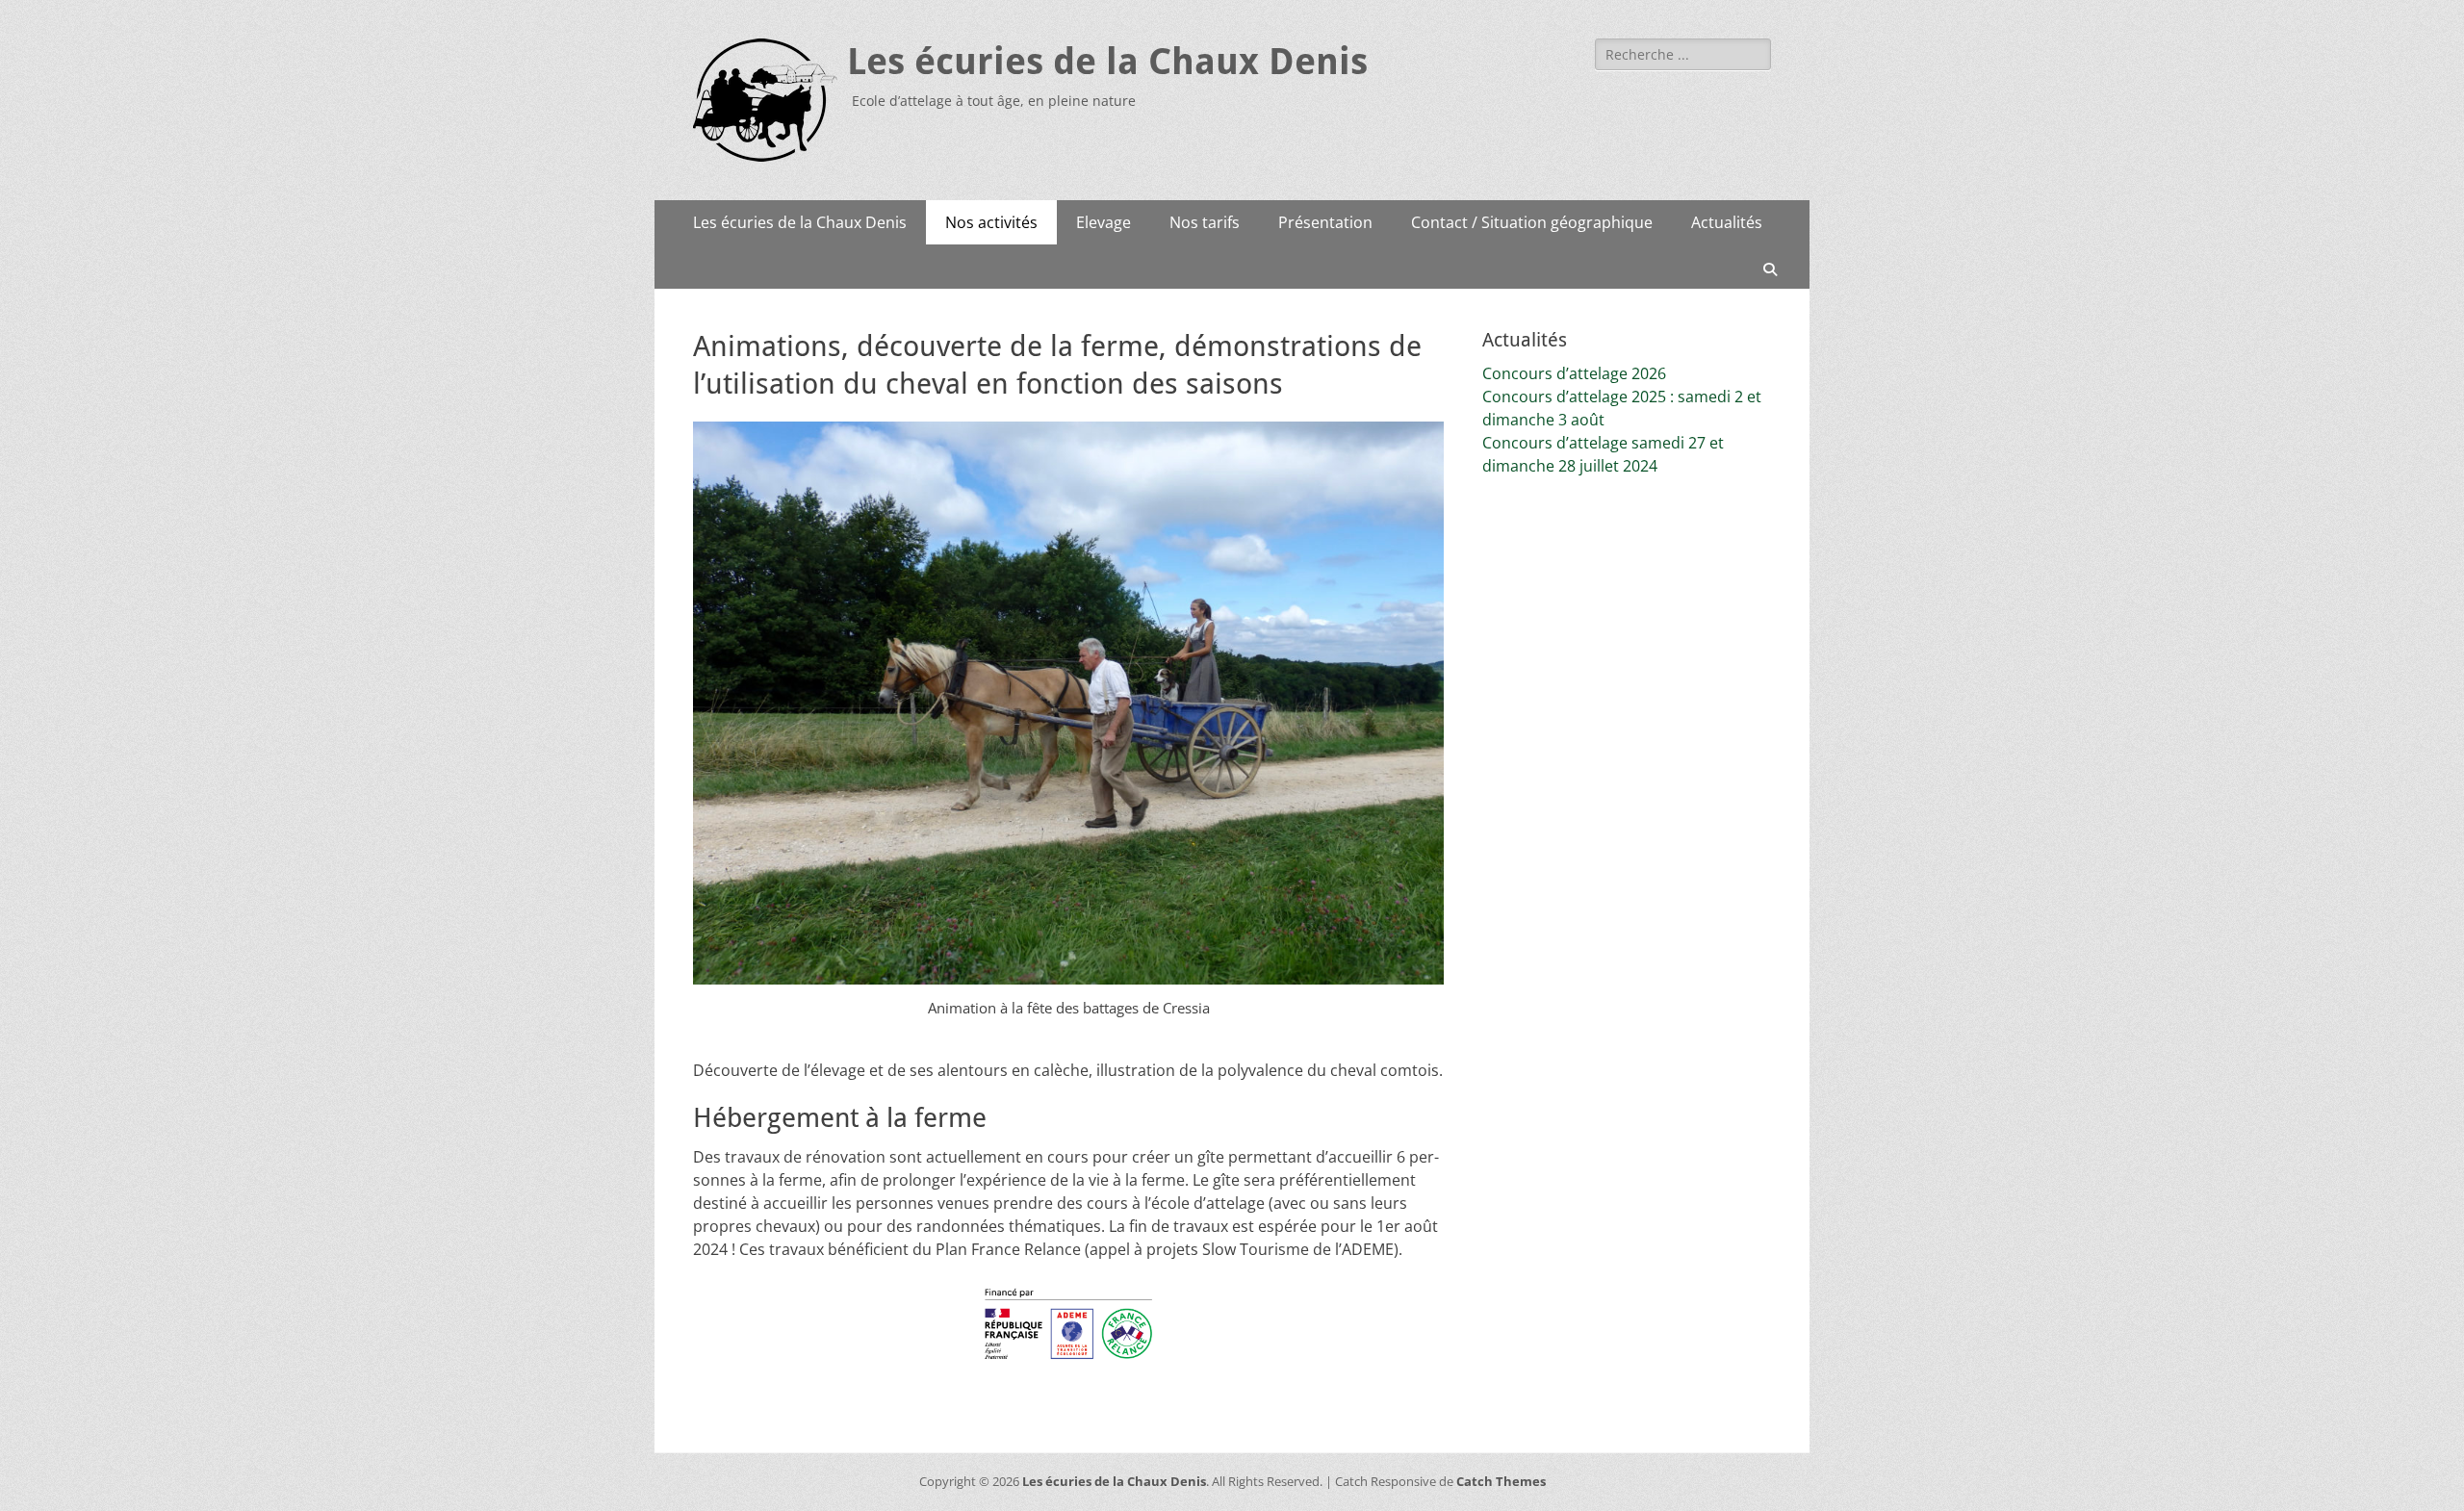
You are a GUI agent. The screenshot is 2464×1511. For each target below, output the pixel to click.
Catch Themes (1501, 1481)
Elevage (1104, 222)
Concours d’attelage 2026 (1574, 373)
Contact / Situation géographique (1532, 222)
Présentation (1325, 222)
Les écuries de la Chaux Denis (1107, 62)
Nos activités (991, 222)
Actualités (1727, 222)
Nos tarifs (1205, 222)
